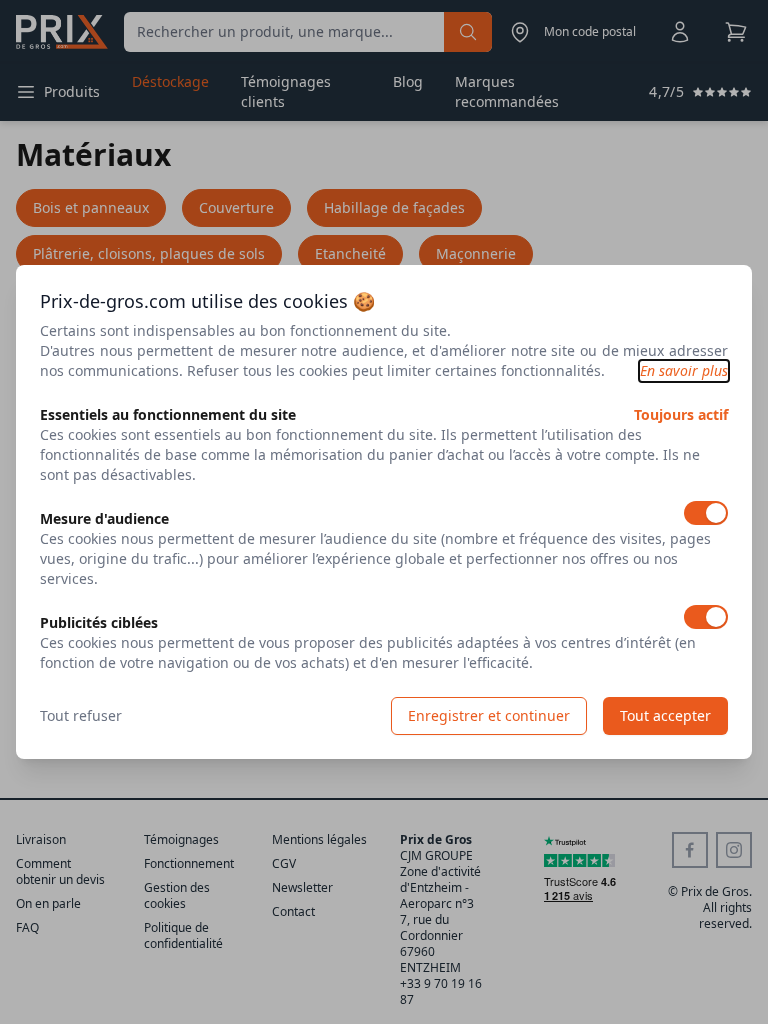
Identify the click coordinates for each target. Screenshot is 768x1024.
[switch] (706, 513)
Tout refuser (81, 715)
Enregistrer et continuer (489, 715)
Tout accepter (665, 715)
